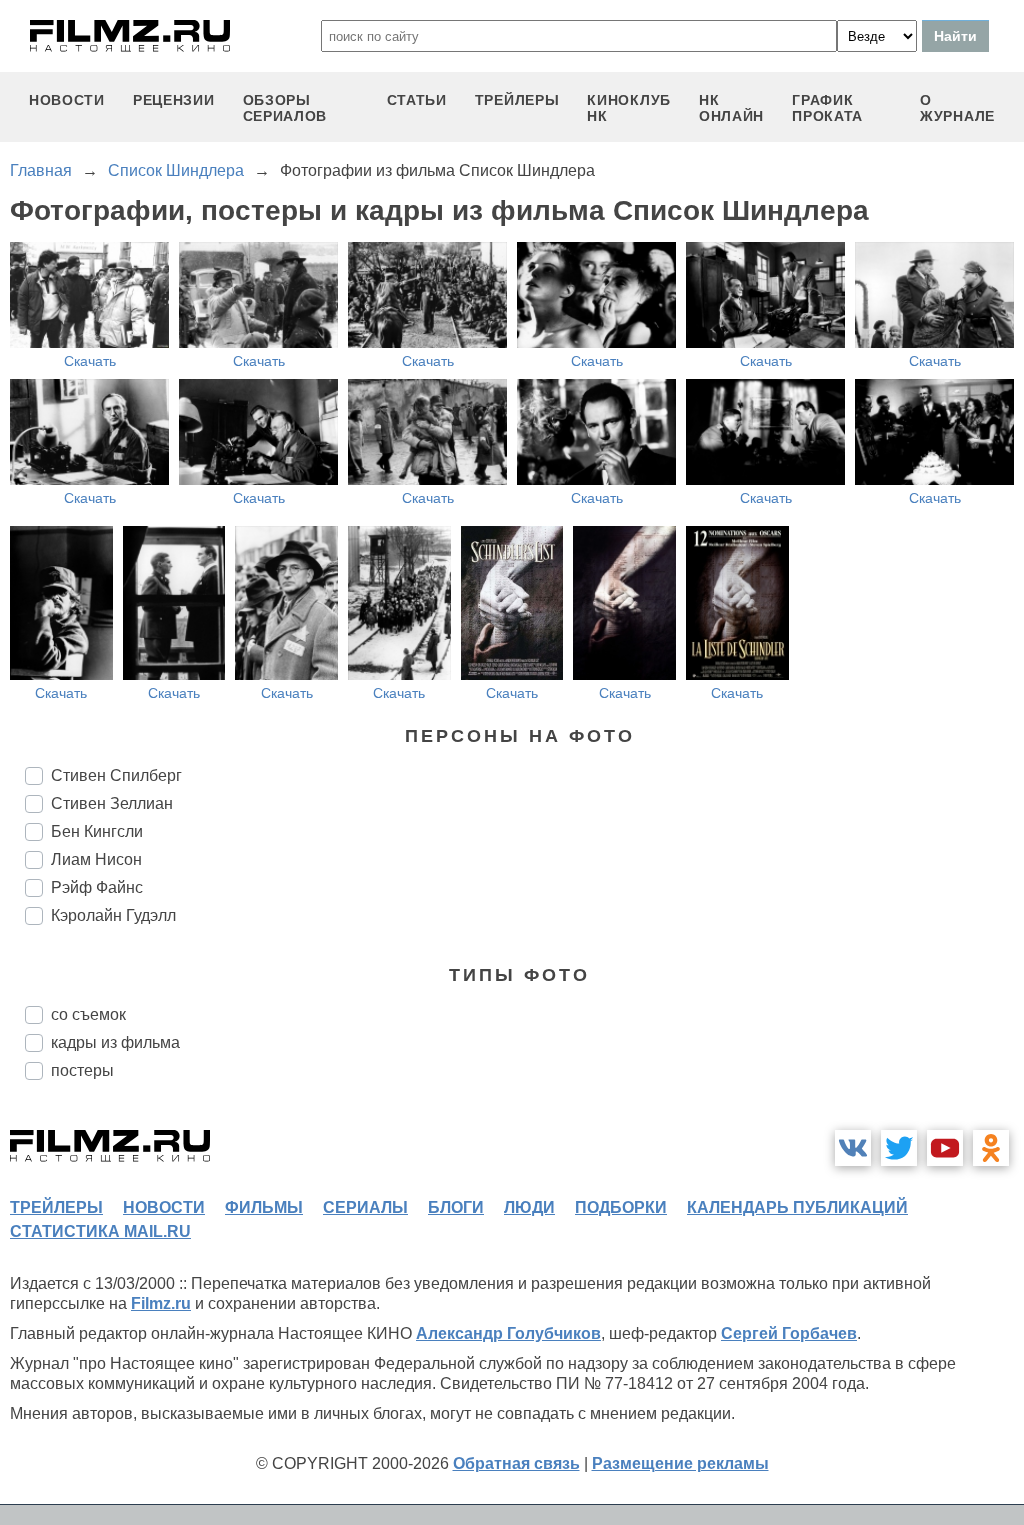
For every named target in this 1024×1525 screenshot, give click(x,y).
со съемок (88, 1014)
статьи (417, 100)
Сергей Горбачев (789, 1333)
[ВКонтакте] (853, 1148)
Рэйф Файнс (97, 887)
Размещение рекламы (680, 1463)
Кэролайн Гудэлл (113, 915)
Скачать (90, 361)
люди (529, 1207)
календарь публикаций (797, 1207)
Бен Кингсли (97, 831)
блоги (456, 1207)
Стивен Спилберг (116, 775)
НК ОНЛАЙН (731, 108)
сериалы (365, 1207)
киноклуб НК (629, 108)
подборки (621, 1207)
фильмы (264, 1207)
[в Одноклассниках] (991, 1148)
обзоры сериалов (285, 108)
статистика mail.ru (100, 1231)
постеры (82, 1070)
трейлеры (517, 100)
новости (67, 100)
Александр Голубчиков (508, 1333)
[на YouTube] (945, 1148)
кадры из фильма (115, 1042)
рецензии (174, 100)
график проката (827, 108)
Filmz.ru (161, 1303)
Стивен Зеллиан (112, 803)
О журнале (957, 108)
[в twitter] (899, 1148)
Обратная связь (516, 1463)
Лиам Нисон (96, 859)
